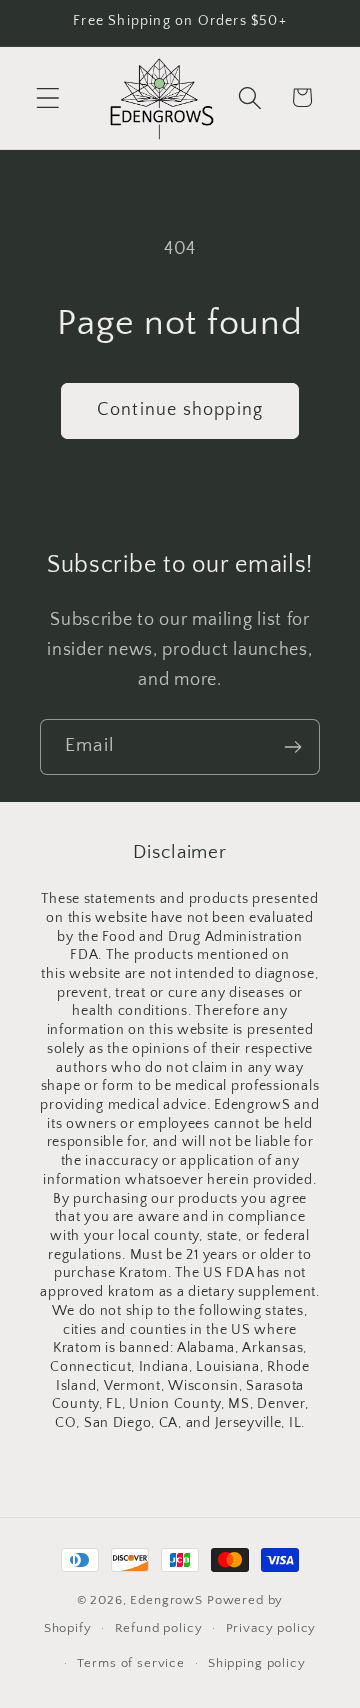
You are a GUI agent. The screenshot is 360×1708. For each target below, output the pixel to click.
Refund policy (159, 1628)
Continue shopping (180, 410)
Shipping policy (257, 1663)
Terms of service (130, 1663)
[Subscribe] (292, 747)
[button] (48, 97)
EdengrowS (166, 1600)
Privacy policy (271, 1628)
